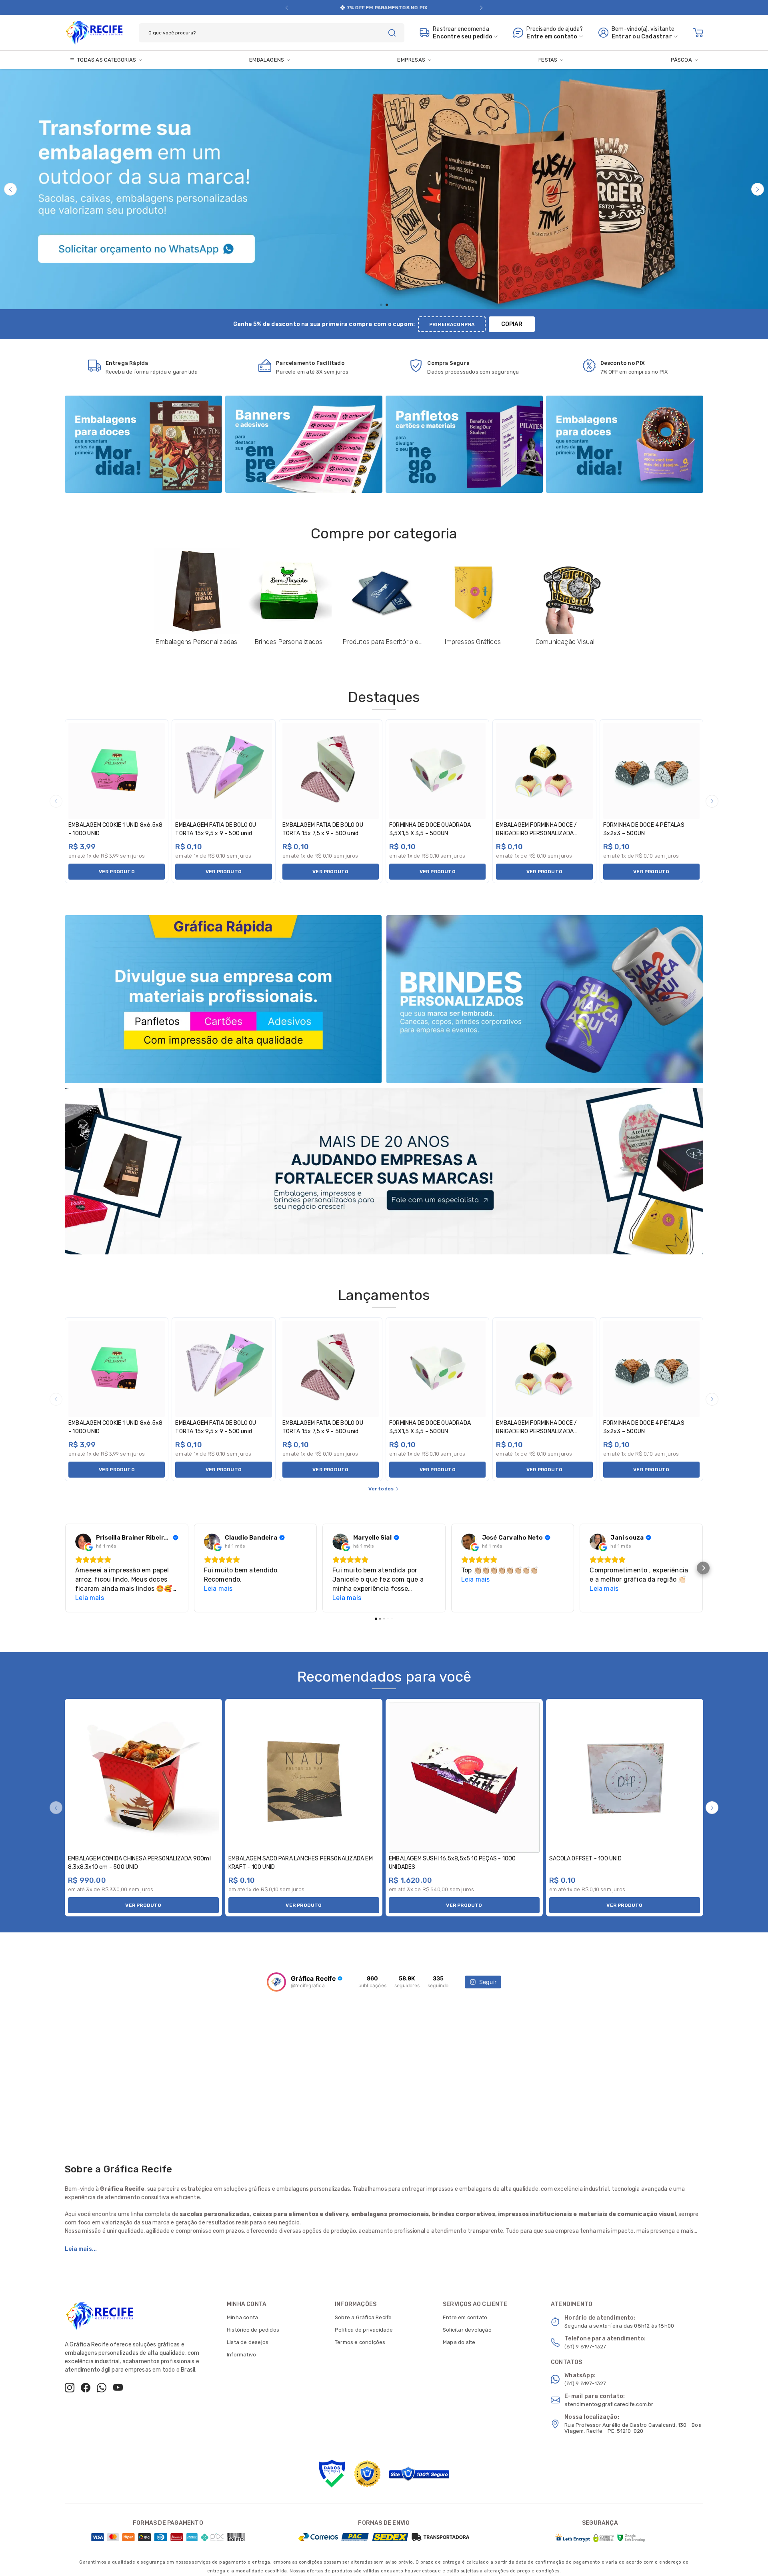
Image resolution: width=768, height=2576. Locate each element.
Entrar (621, 37)
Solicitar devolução (467, 2330)
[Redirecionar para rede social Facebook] (86, 2388)
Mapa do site (459, 2342)
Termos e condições (360, 2342)
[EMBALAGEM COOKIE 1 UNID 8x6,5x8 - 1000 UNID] (117, 771)
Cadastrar (657, 37)
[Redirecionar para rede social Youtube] (118, 2388)
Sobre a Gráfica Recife (363, 2317)
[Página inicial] (94, 31)
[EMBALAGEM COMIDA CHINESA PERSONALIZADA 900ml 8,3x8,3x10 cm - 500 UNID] (143, 1777)
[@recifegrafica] (276, 1982)
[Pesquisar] (392, 33)
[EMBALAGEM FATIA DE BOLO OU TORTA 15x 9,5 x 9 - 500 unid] (223, 771)
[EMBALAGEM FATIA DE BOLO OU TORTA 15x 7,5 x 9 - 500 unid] (331, 771)
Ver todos (381, 1489)
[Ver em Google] (83, 1542)
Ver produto (117, 872)
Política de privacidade (364, 2330)
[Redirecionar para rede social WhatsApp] (102, 2388)
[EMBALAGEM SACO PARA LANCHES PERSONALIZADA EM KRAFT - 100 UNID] (304, 1777)
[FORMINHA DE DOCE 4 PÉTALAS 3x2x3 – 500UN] (651, 771)
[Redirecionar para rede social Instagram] (70, 2388)
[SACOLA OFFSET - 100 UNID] (625, 1777)
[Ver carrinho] (698, 33)
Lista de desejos (248, 2342)
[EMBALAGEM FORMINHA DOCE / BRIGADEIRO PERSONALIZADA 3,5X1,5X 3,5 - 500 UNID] (544, 771)
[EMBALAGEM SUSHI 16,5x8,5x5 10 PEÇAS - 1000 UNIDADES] (464, 1777)
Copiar (512, 324)
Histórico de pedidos (253, 2330)
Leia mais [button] (90, 1598)
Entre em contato (465, 2317)
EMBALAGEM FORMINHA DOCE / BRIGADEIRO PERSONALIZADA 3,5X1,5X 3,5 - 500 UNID (536, 833)
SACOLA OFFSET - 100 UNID (585, 1859)
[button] (287, 8)
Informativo (241, 2355)
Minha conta (242, 2317)
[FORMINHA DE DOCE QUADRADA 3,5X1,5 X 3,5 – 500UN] (437, 771)
